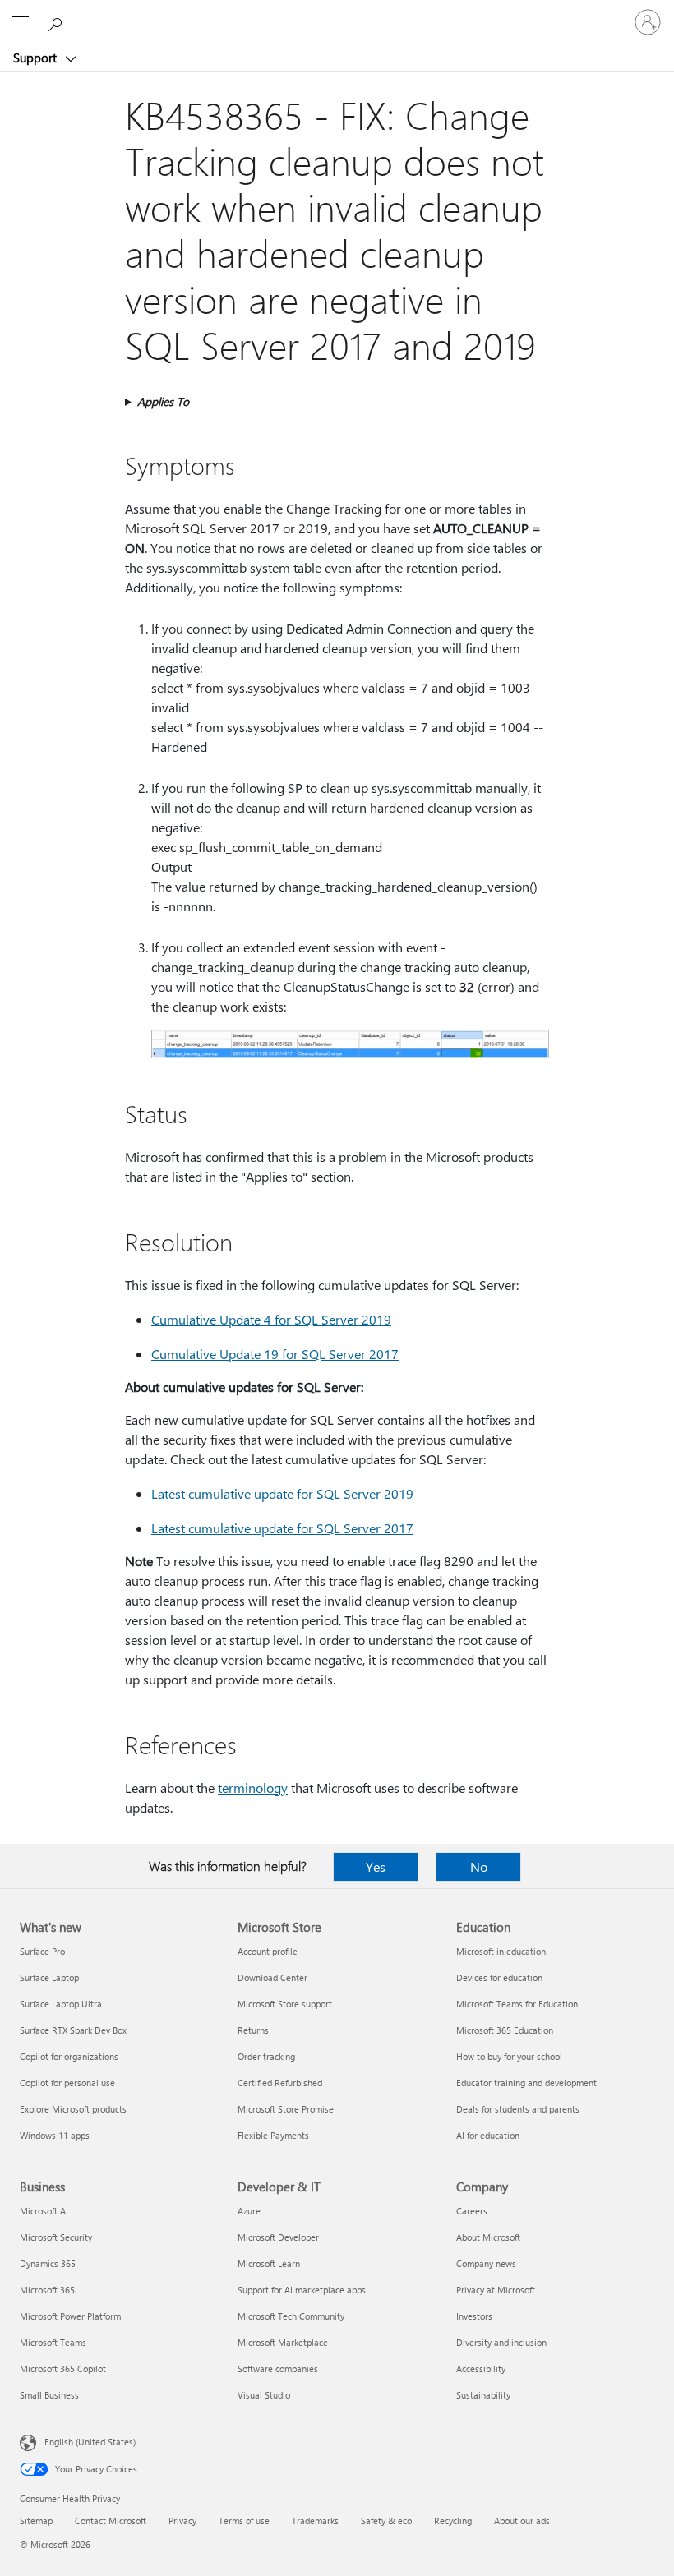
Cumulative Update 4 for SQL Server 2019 (271, 1319)
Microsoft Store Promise (286, 2109)
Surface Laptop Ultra (61, 2004)
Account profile (268, 1951)
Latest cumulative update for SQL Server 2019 (282, 1493)
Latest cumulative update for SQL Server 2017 (282, 1528)
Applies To (163, 401)
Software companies (278, 2369)
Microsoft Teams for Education (517, 2004)
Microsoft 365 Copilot (63, 2369)
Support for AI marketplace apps (302, 2290)
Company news (486, 2263)
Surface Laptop (49, 1977)
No (479, 1866)
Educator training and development (526, 2083)
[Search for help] (58, 21)
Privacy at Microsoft (496, 2290)
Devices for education (499, 1977)
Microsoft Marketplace (283, 2342)
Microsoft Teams (53, 2342)
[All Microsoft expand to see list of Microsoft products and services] (21, 22)
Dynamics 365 (48, 2263)
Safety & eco (386, 2521)
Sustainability (483, 2395)
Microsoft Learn (269, 2263)
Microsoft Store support (285, 2004)
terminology (253, 1788)
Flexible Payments (273, 2135)
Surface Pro (42, 1951)
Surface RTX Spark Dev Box (73, 2030)
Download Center (272, 1977)
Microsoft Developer (278, 2237)
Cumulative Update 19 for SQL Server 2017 (275, 1354)
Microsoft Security (56, 2237)
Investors (474, 2316)
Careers (472, 2211)
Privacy (182, 2521)
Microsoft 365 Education (505, 2030)
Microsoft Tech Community (291, 2316)
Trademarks (315, 2521)
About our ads (522, 2521)
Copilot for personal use (67, 2083)
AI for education (488, 2135)
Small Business (49, 2395)
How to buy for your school (509, 2056)
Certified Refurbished (280, 2083)
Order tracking (266, 2056)
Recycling (453, 2521)
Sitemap (36, 2521)
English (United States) (90, 2442)
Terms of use (244, 2521)
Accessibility (481, 2369)
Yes (376, 1866)
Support (37, 58)
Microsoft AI (44, 2211)
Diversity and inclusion (501, 2342)
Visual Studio (264, 2395)
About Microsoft (488, 2237)
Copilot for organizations (69, 2056)
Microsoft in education (501, 1951)
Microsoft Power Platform (70, 2316)
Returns (253, 2030)
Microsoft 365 (47, 2290)
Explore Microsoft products (73, 2109)
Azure (249, 2211)
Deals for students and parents (518, 2109)
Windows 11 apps (55, 2135)
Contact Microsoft (111, 2521)
